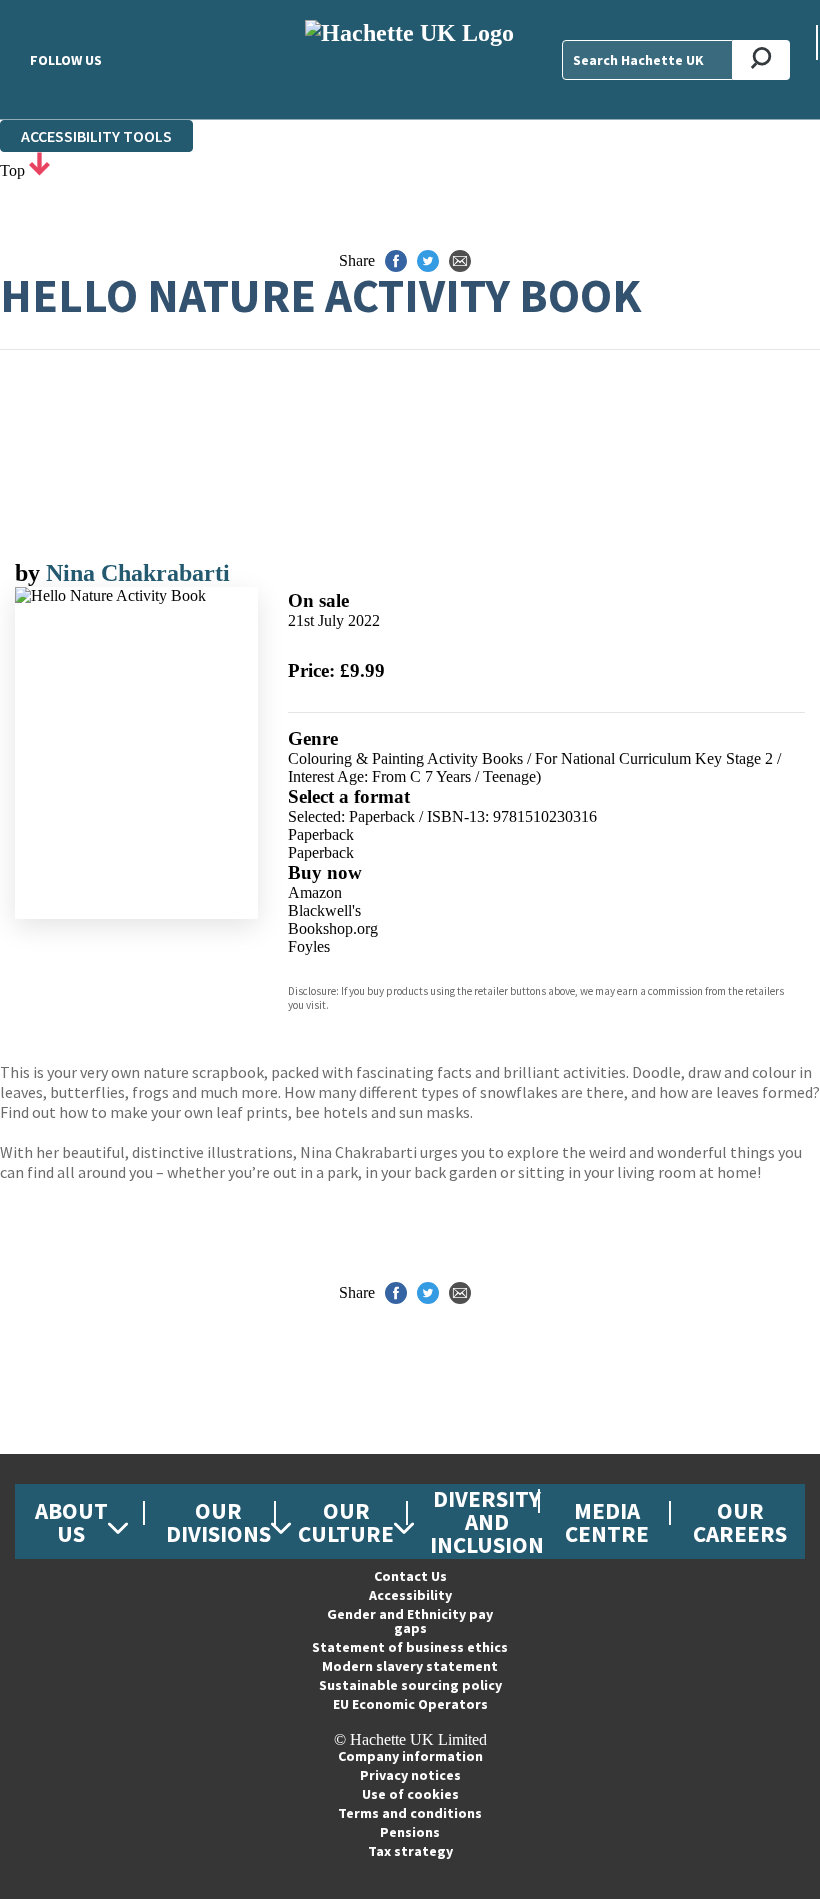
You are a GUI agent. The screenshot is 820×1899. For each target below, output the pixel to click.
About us (71, 1522)
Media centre (607, 1522)
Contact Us (410, 1576)
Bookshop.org (333, 928)
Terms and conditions (410, 1813)
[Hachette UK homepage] (409, 59)
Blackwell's (324, 910)
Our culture (346, 1522)
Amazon (315, 892)
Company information (410, 1756)
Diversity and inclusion (487, 1521)
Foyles (309, 946)
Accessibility (410, 1595)
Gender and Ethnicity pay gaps (410, 1621)
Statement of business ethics (410, 1647)
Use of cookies (410, 1794)
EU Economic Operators (410, 1704)
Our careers (740, 1522)
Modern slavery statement (410, 1666)
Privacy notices (410, 1775)
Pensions (410, 1832)
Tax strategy (410, 1851)
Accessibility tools (96, 136)
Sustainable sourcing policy (410, 1685)
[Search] (761, 60)
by (30, 573)
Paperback (321, 834)
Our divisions (218, 1522)
